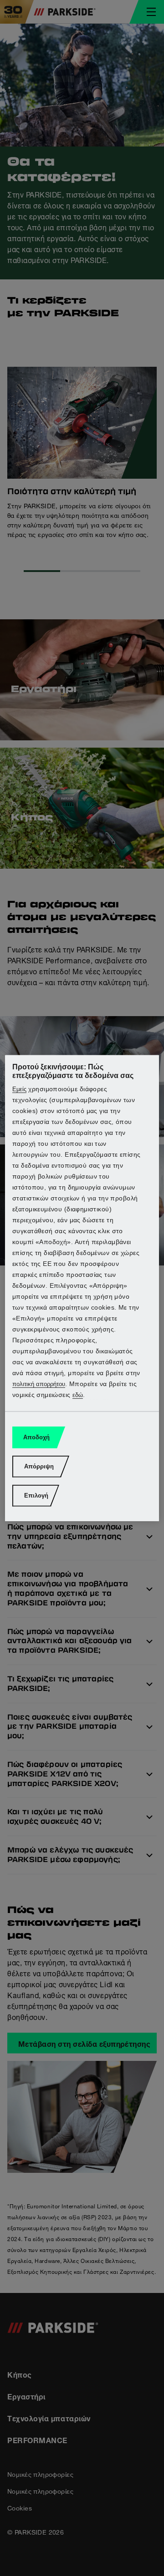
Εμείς (19, 1089)
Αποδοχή (36, 1437)
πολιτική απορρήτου (39, 1384)
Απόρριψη (39, 1466)
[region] (82, 1288)
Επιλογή (36, 1495)
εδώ (78, 1395)
